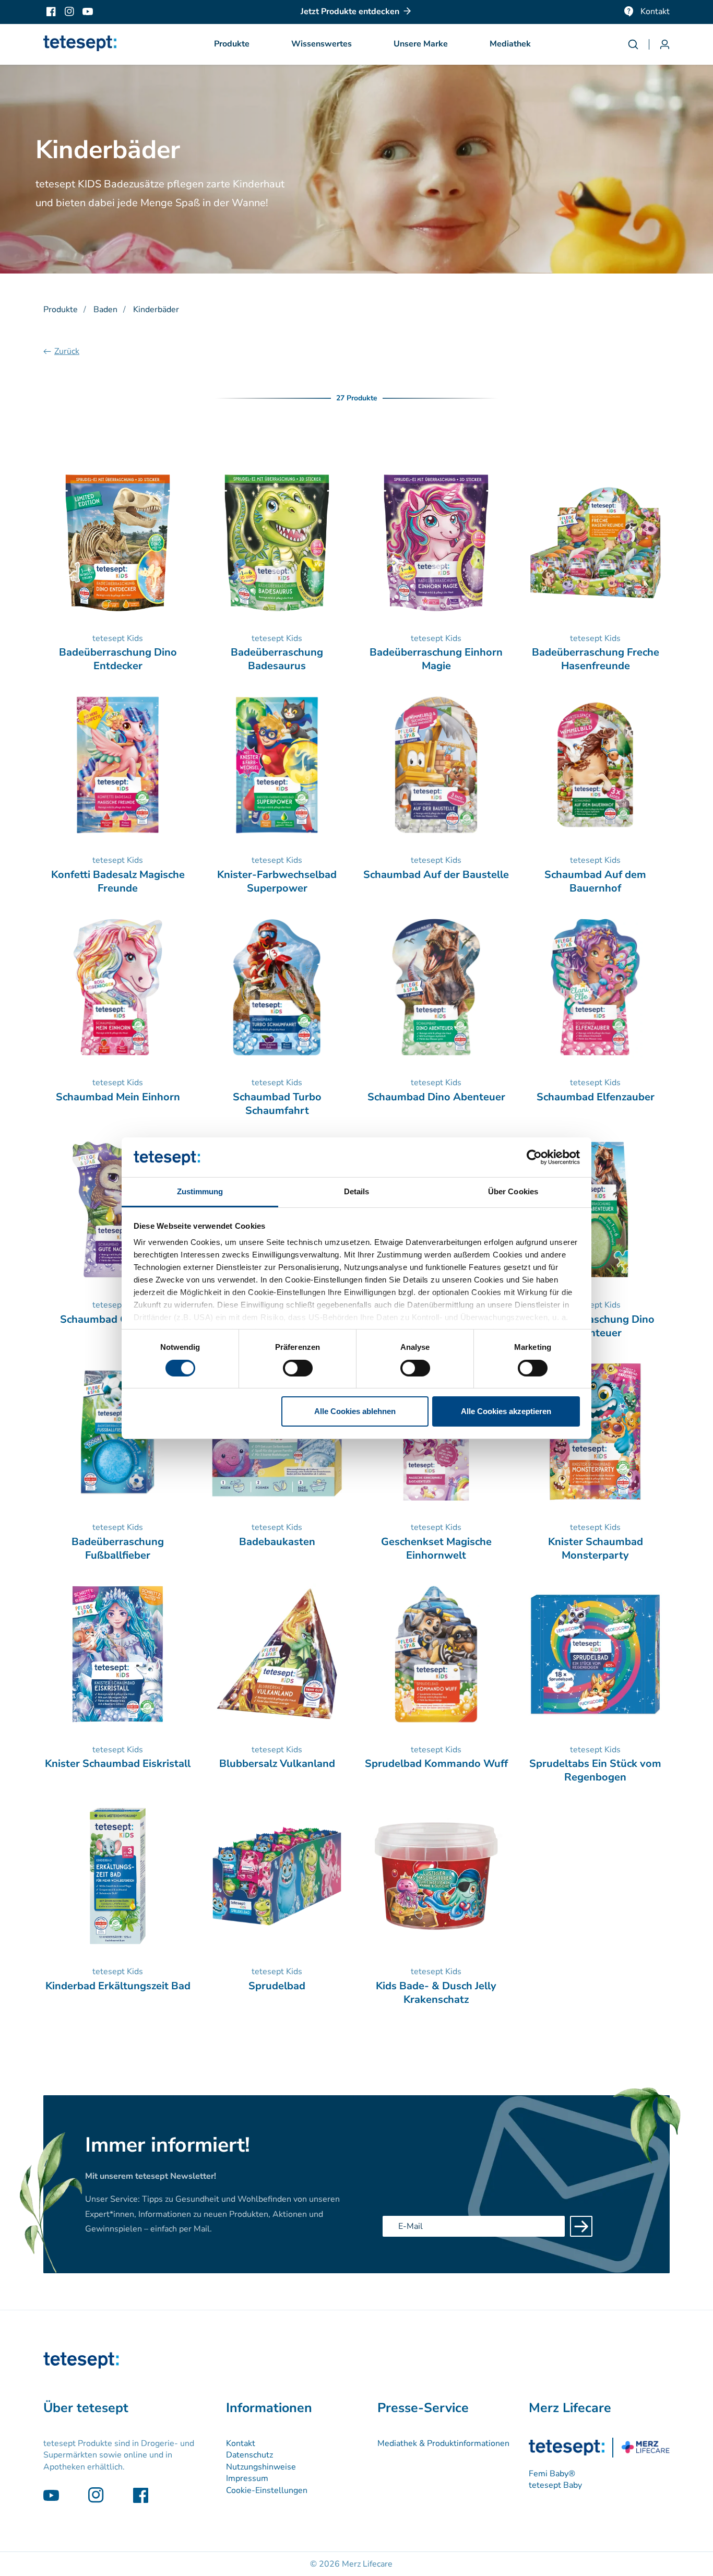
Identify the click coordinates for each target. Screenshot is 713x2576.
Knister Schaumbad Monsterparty (596, 1549)
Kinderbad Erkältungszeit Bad (118, 1986)
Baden (105, 310)
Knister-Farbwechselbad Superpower (277, 882)
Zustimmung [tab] (200, 1191)
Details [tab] (357, 1191)
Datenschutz (249, 2455)
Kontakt (655, 11)
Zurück (67, 351)
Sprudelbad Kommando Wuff (436, 1764)
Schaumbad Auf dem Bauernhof (595, 882)
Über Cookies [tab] (513, 1191)
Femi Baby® (552, 2474)
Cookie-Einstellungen (267, 2490)
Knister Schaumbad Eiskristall (118, 1764)
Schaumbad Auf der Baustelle (436, 875)
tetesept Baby (555, 2485)
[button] (232, 44)
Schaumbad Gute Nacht (118, 1320)
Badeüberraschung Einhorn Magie (436, 659)
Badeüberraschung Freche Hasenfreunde (596, 659)
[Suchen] (638, 44)
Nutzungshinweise (261, 2467)
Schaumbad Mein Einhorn (118, 1097)
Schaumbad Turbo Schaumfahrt (277, 1104)
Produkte (61, 310)
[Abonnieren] (581, 2226)
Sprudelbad (277, 1986)
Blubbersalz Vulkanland (277, 1764)
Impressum (247, 2478)
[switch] (298, 1368)
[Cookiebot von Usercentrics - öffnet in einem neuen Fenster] (534, 1157)
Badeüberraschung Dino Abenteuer (596, 1326)
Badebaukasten (277, 1542)
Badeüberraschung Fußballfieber (118, 1549)
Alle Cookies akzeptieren (506, 1411)
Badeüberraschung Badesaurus (277, 659)
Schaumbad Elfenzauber (596, 1097)
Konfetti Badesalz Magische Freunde (118, 882)
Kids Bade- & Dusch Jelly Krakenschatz (436, 1993)
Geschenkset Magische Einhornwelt (436, 1549)
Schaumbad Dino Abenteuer (436, 1097)
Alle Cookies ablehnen (355, 1411)
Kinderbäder (156, 310)
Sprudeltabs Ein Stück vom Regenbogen (595, 1771)
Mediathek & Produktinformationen (443, 2443)
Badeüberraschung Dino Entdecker (118, 659)
